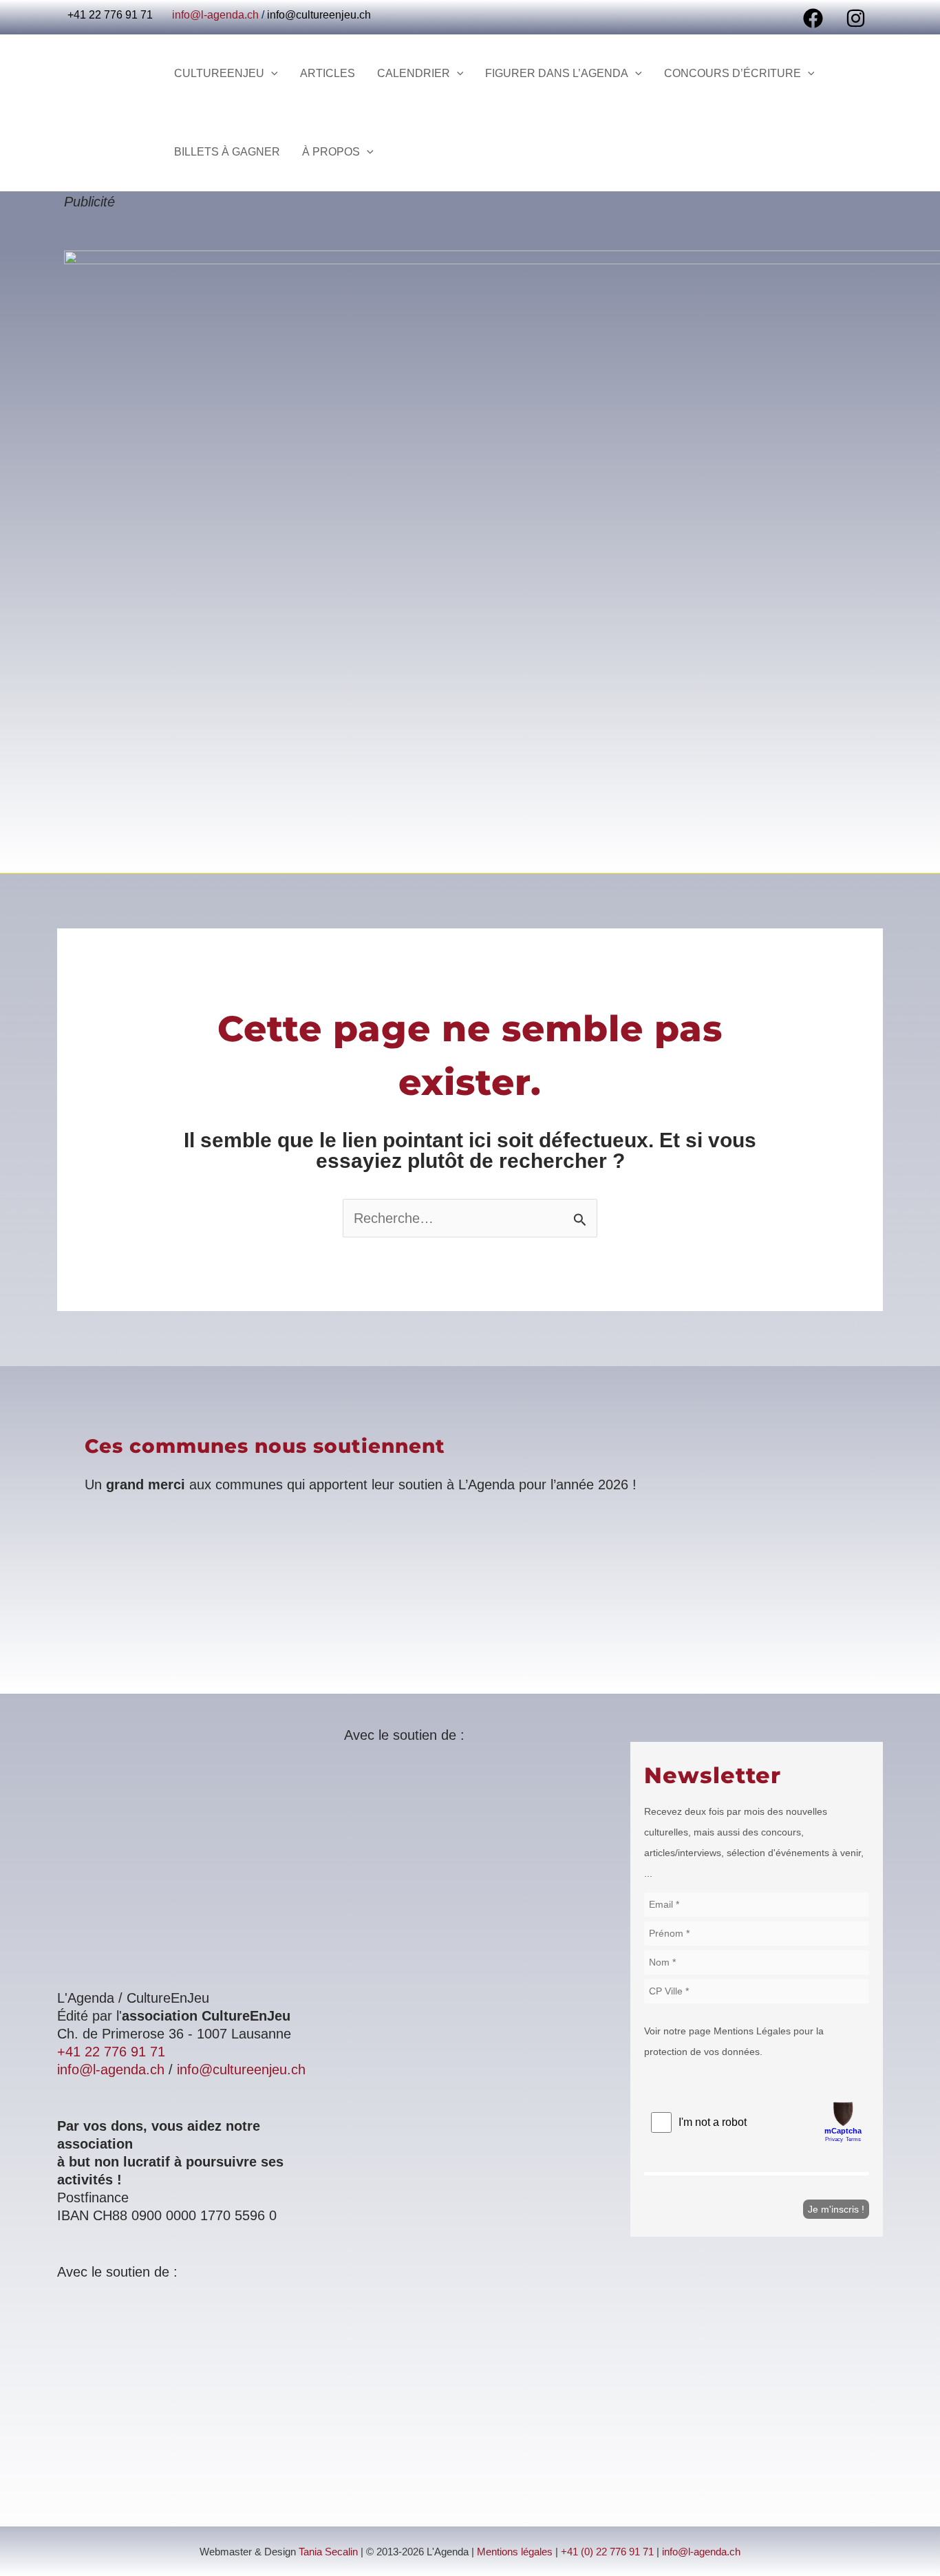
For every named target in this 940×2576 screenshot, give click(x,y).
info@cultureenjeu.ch (319, 15)
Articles (328, 73)
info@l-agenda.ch (215, 15)
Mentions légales (515, 2552)
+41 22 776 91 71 (111, 2052)
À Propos (331, 152)
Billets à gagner (227, 152)
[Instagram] (856, 18)
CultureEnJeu (219, 73)
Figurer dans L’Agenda (557, 73)
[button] (271, 74)
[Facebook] (813, 18)
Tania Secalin (328, 2552)
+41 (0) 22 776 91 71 (607, 2552)
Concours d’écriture (733, 73)
